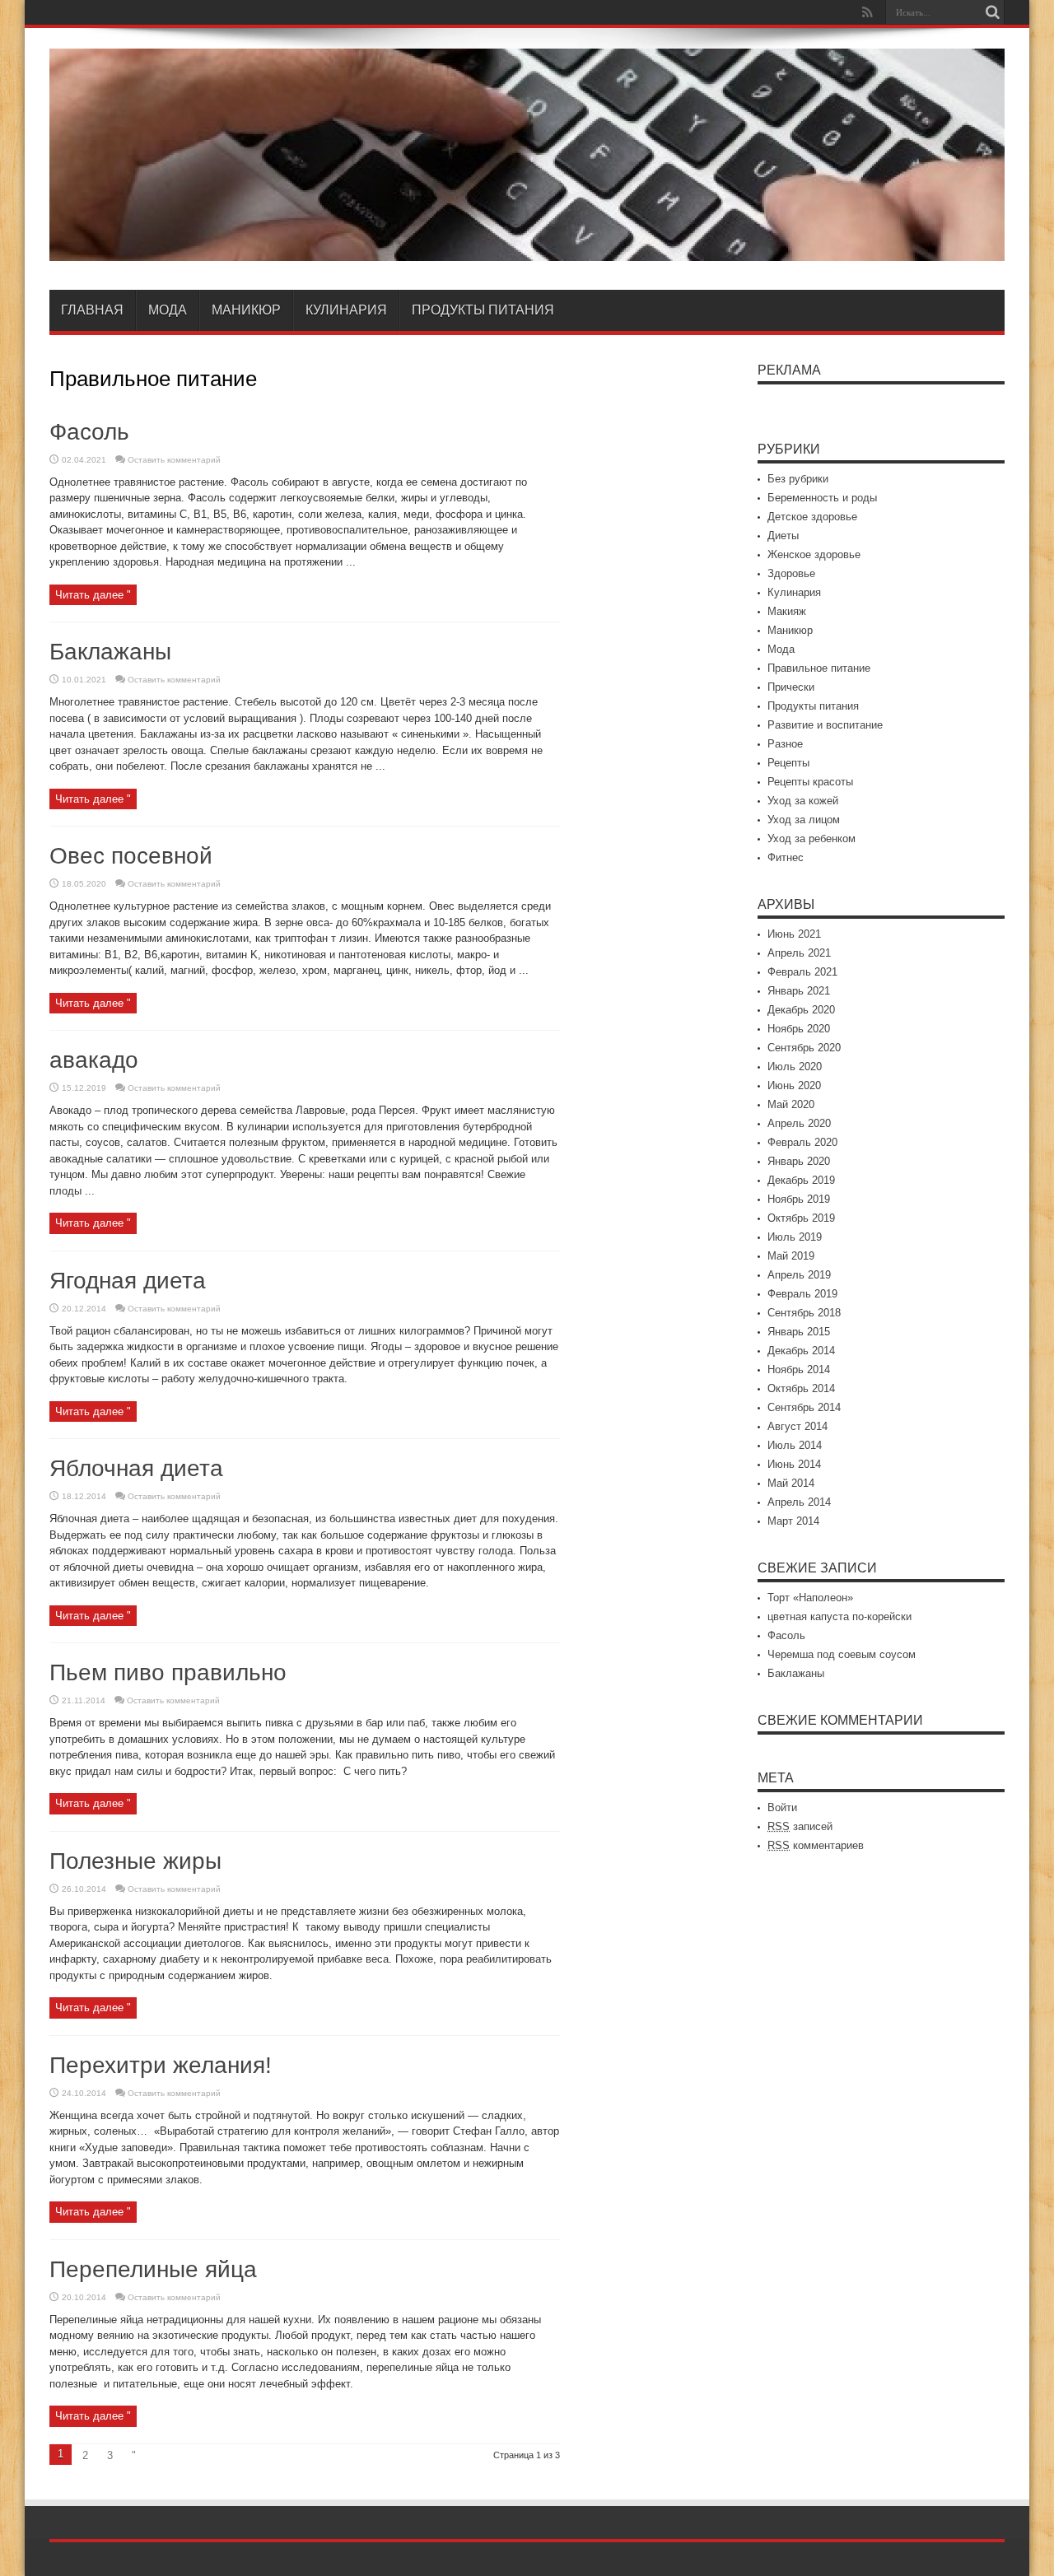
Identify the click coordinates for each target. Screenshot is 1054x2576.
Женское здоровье (814, 554)
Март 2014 (793, 1521)
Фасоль (89, 432)
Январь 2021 (799, 991)
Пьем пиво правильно (168, 1672)
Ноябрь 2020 (799, 1029)
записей (800, 1826)
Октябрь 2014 (801, 1388)
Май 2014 (791, 1483)
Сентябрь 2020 (804, 1048)
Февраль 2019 (802, 1294)
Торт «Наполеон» (810, 1598)
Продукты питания (483, 310)
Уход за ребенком (811, 838)
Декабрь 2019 (801, 1180)
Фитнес (786, 857)
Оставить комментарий (174, 460)
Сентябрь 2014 (804, 1407)
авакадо (94, 1060)
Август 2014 (797, 1426)
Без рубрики (798, 479)
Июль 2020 (795, 1067)
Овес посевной (131, 856)
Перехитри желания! (161, 2065)
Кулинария (346, 310)
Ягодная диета (128, 1281)
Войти (782, 1807)
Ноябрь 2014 (799, 1370)
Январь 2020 (799, 1161)
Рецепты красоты (810, 782)
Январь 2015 (799, 1332)
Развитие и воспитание (825, 725)
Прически (791, 687)
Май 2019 (791, 1256)
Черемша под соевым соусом (842, 1654)
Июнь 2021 (794, 934)
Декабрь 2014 (801, 1351)
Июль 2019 (795, 1237)
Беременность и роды (822, 498)
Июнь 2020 (794, 1085)
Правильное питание (819, 668)
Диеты (783, 536)
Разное (785, 744)
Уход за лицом (804, 820)
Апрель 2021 (799, 953)
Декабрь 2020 (801, 1010)
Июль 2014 (795, 1445)
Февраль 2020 (802, 1142)
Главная (92, 310)
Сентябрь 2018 (804, 1313)
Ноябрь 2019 (799, 1199)
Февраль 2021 (802, 972)
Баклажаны (110, 652)
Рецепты (788, 763)
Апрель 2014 (799, 1502)
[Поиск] (992, 12)
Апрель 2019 (799, 1275)
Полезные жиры (135, 1861)
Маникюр (246, 310)
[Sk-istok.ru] (527, 249)
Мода (168, 310)
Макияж (787, 611)
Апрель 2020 (799, 1123)
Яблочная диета (136, 1468)
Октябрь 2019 (801, 1218)
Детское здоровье (812, 517)
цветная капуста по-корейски (839, 1616)
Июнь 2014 (794, 1464)
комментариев (816, 1845)
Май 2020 (791, 1104)
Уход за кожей (803, 801)
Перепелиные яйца (153, 2269)
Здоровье (791, 573)
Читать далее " (93, 595)
